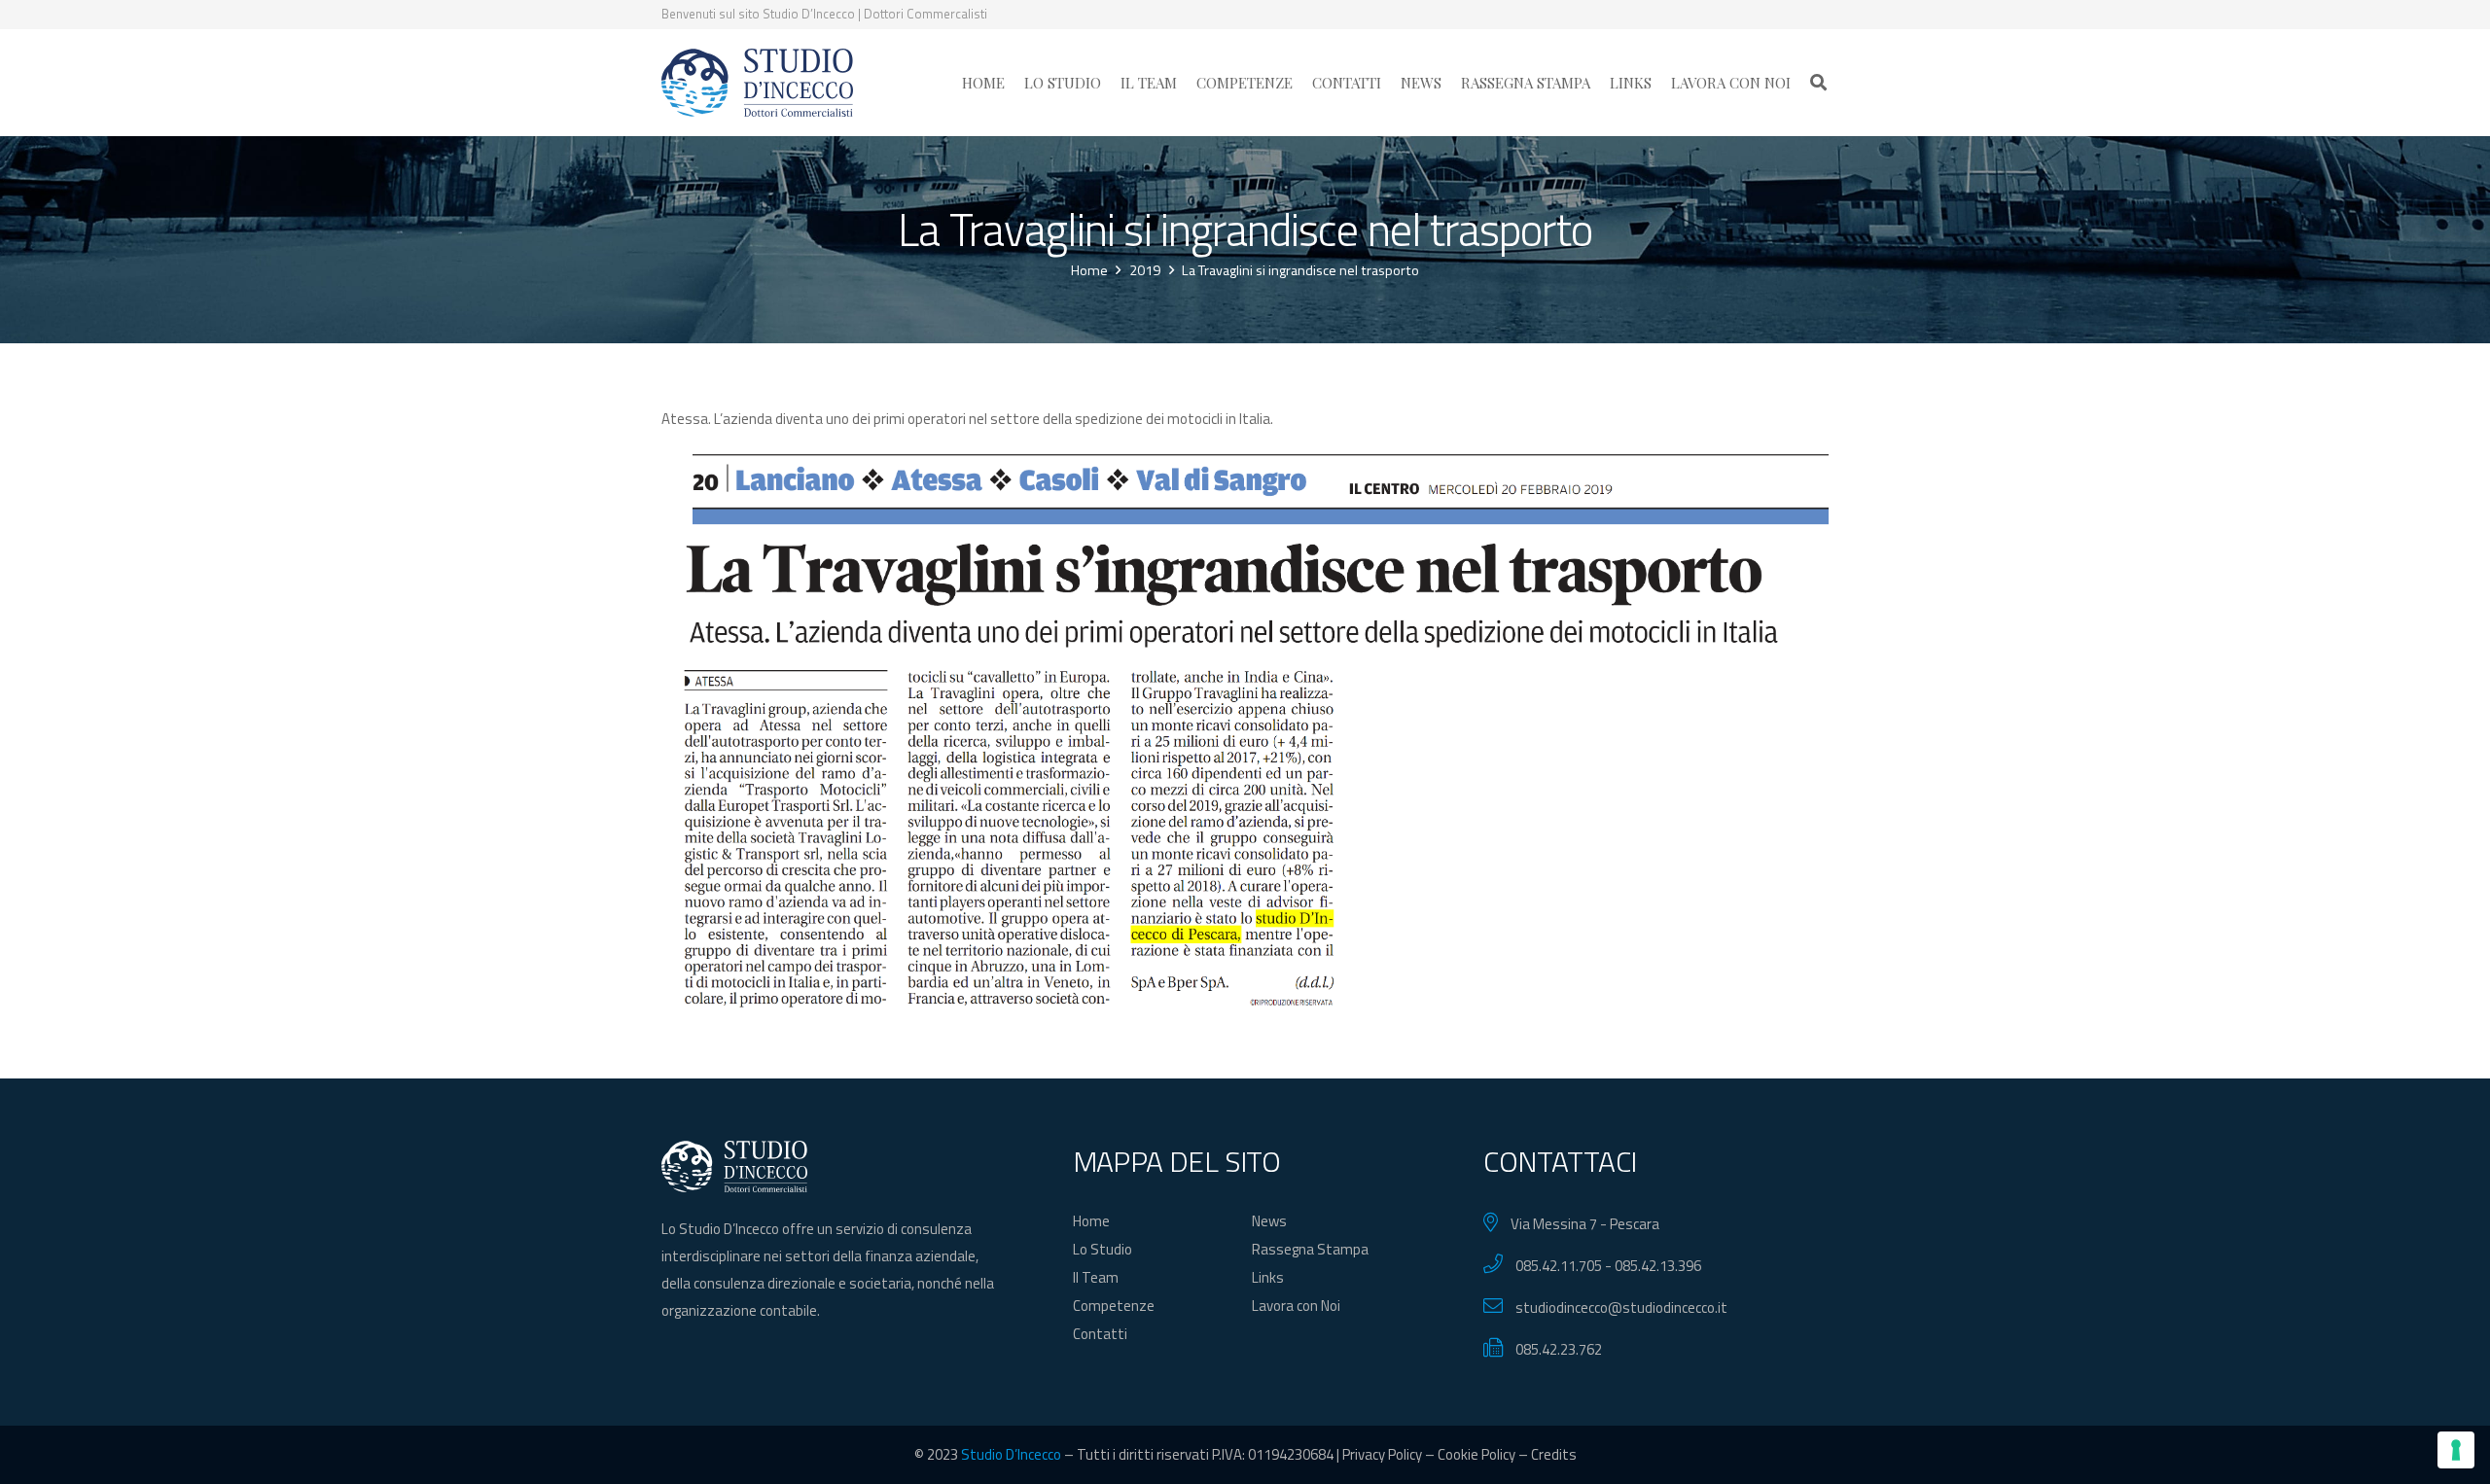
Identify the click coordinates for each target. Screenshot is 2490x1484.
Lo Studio (1103, 1249)
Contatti (1100, 1334)
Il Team (1096, 1277)
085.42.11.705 (1559, 1266)
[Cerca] (1818, 83)
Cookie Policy (1476, 1454)
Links (1268, 1277)
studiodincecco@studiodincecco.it (1621, 1307)
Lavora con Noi (1296, 1306)
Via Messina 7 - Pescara (1585, 1224)
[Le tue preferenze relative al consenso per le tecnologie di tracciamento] (2456, 1450)
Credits (1554, 1454)
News (1269, 1221)
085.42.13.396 (1658, 1266)
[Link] (757, 83)
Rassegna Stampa (1310, 1249)
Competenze (1114, 1306)
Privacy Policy (1382, 1454)
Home (1091, 1221)
